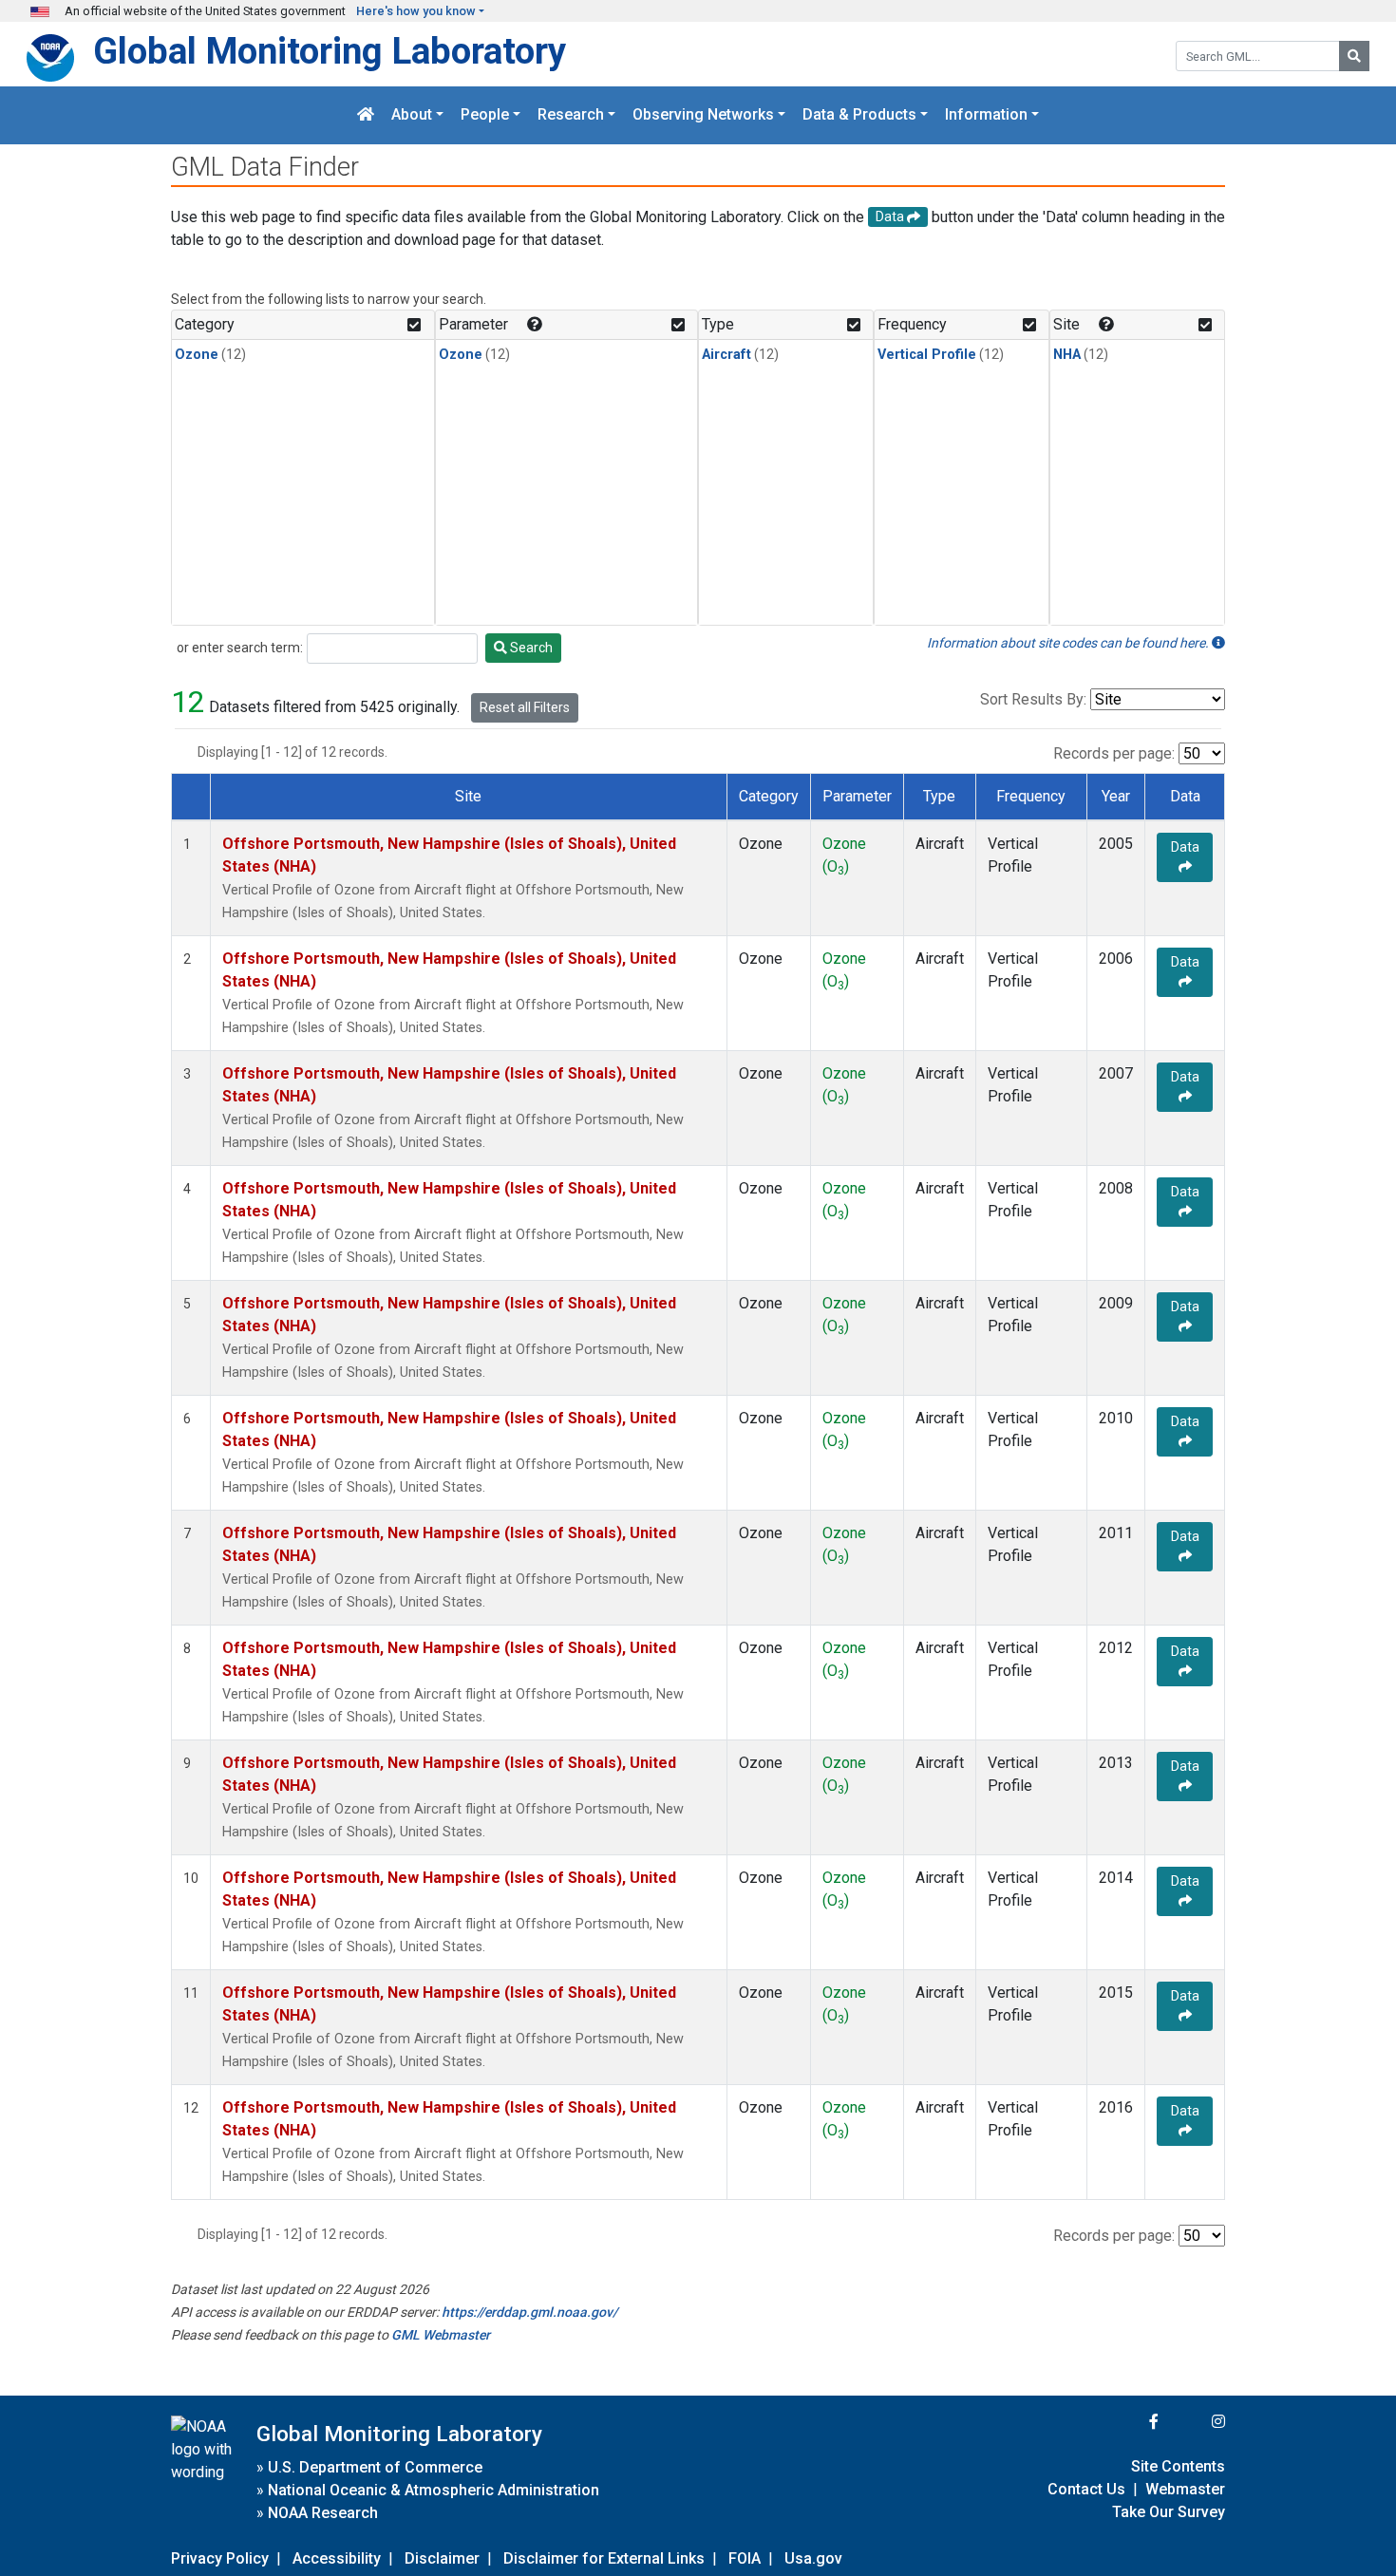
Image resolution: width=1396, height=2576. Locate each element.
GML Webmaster (441, 2335)
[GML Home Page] (366, 115)
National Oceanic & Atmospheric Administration (434, 2490)
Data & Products (859, 115)
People (485, 115)
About (412, 115)
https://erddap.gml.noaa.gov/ (529, 2312)
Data (1185, 847)
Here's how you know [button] (416, 11)
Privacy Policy (220, 2558)
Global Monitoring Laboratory (330, 51)
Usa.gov (813, 2558)
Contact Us (1086, 2489)
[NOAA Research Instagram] (1194, 2422)
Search (530, 648)
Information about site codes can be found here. (1069, 643)
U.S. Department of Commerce (375, 2467)
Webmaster (1185, 2489)
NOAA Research (323, 2513)
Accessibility (337, 2558)
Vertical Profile (927, 355)
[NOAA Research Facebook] (1128, 2422)
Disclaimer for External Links (604, 2558)
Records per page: (1114, 753)
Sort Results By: (1033, 699)
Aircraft (726, 355)
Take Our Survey (1169, 2512)
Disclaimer (442, 2558)
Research (571, 115)
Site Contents (1178, 2466)
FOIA (745, 2558)
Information (986, 115)
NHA (1067, 355)
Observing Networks (703, 115)
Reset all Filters (525, 707)
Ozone (197, 355)
